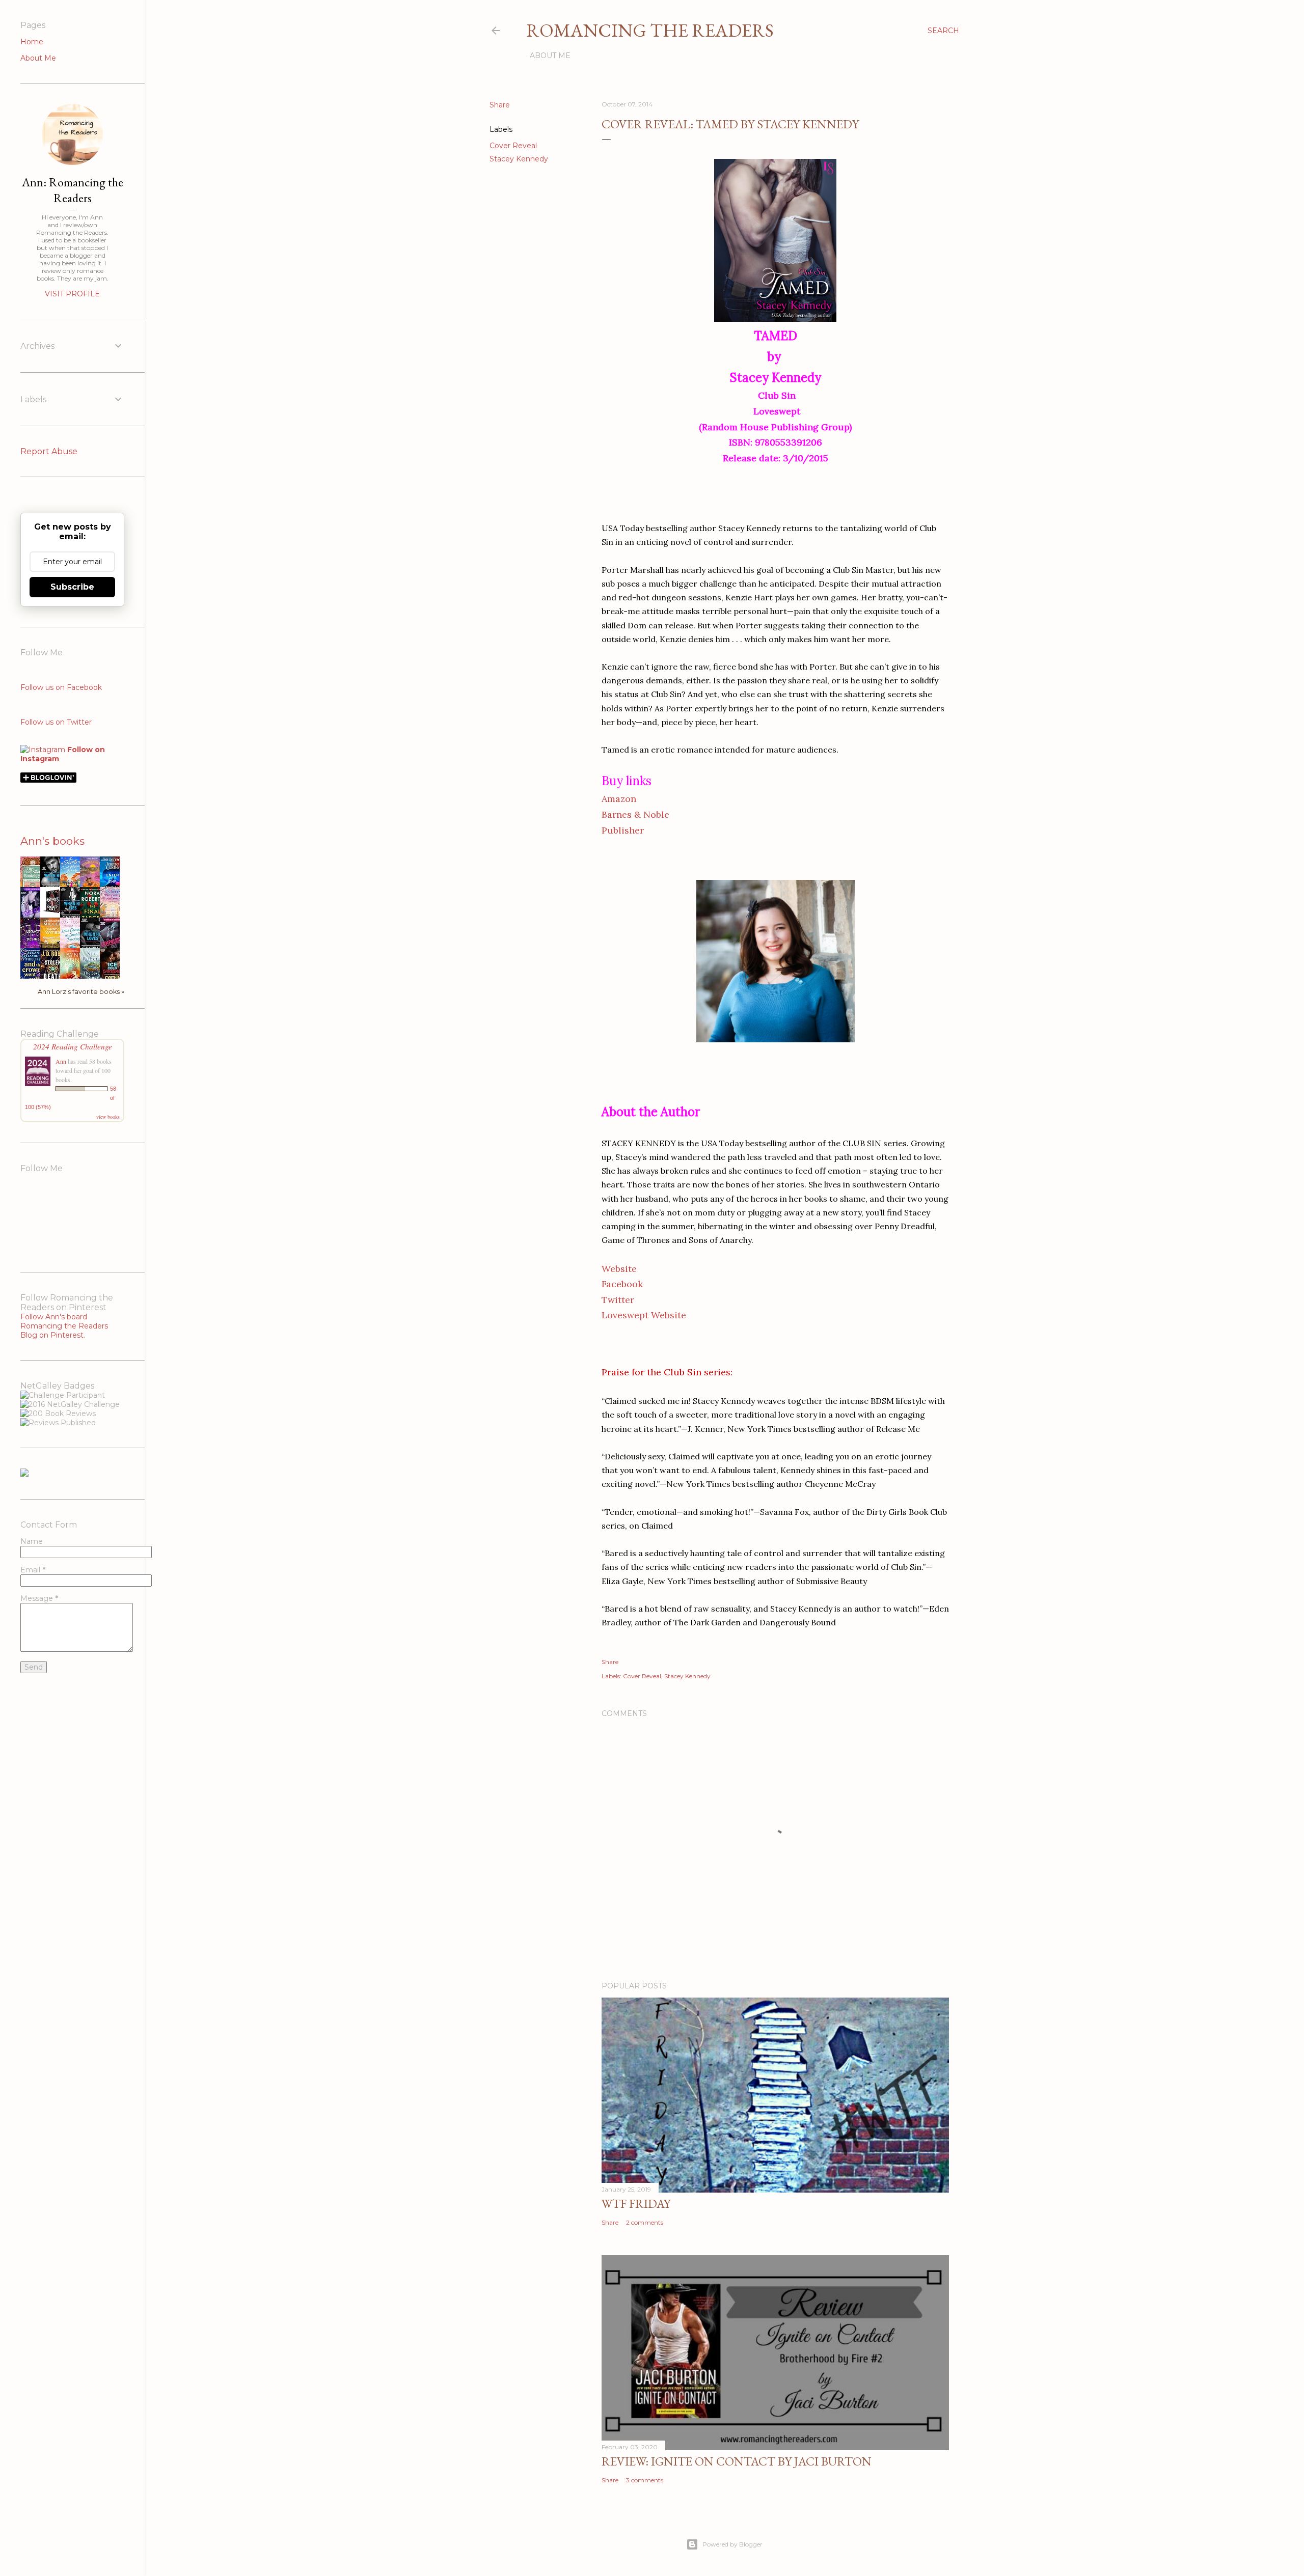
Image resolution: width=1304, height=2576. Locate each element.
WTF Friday (636, 2204)
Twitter (618, 1300)
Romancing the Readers (650, 30)
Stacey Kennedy (519, 159)
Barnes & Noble (635, 814)
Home (32, 42)
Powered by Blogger (732, 2544)
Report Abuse (49, 451)
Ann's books (52, 841)
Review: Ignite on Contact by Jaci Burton (737, 2461)
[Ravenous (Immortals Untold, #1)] (53, 913)
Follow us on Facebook (61, 687)
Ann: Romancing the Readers (73, 190)
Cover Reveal (513, 146)
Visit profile (72, 294)
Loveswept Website (644, 1315)
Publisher (623, 830)
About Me (550, 56)
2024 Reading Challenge (73, 1046)
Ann (61, 1061)
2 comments (645, 2222)
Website (619, 1269)
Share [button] (500, 105)
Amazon (619, 799)
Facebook (622, 1284)
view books (108, 1117)
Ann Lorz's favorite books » (81, 992)
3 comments (645, 2480)
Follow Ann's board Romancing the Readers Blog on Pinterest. (64, 1326)
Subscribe (72, 587)
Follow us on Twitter (56, 722)
